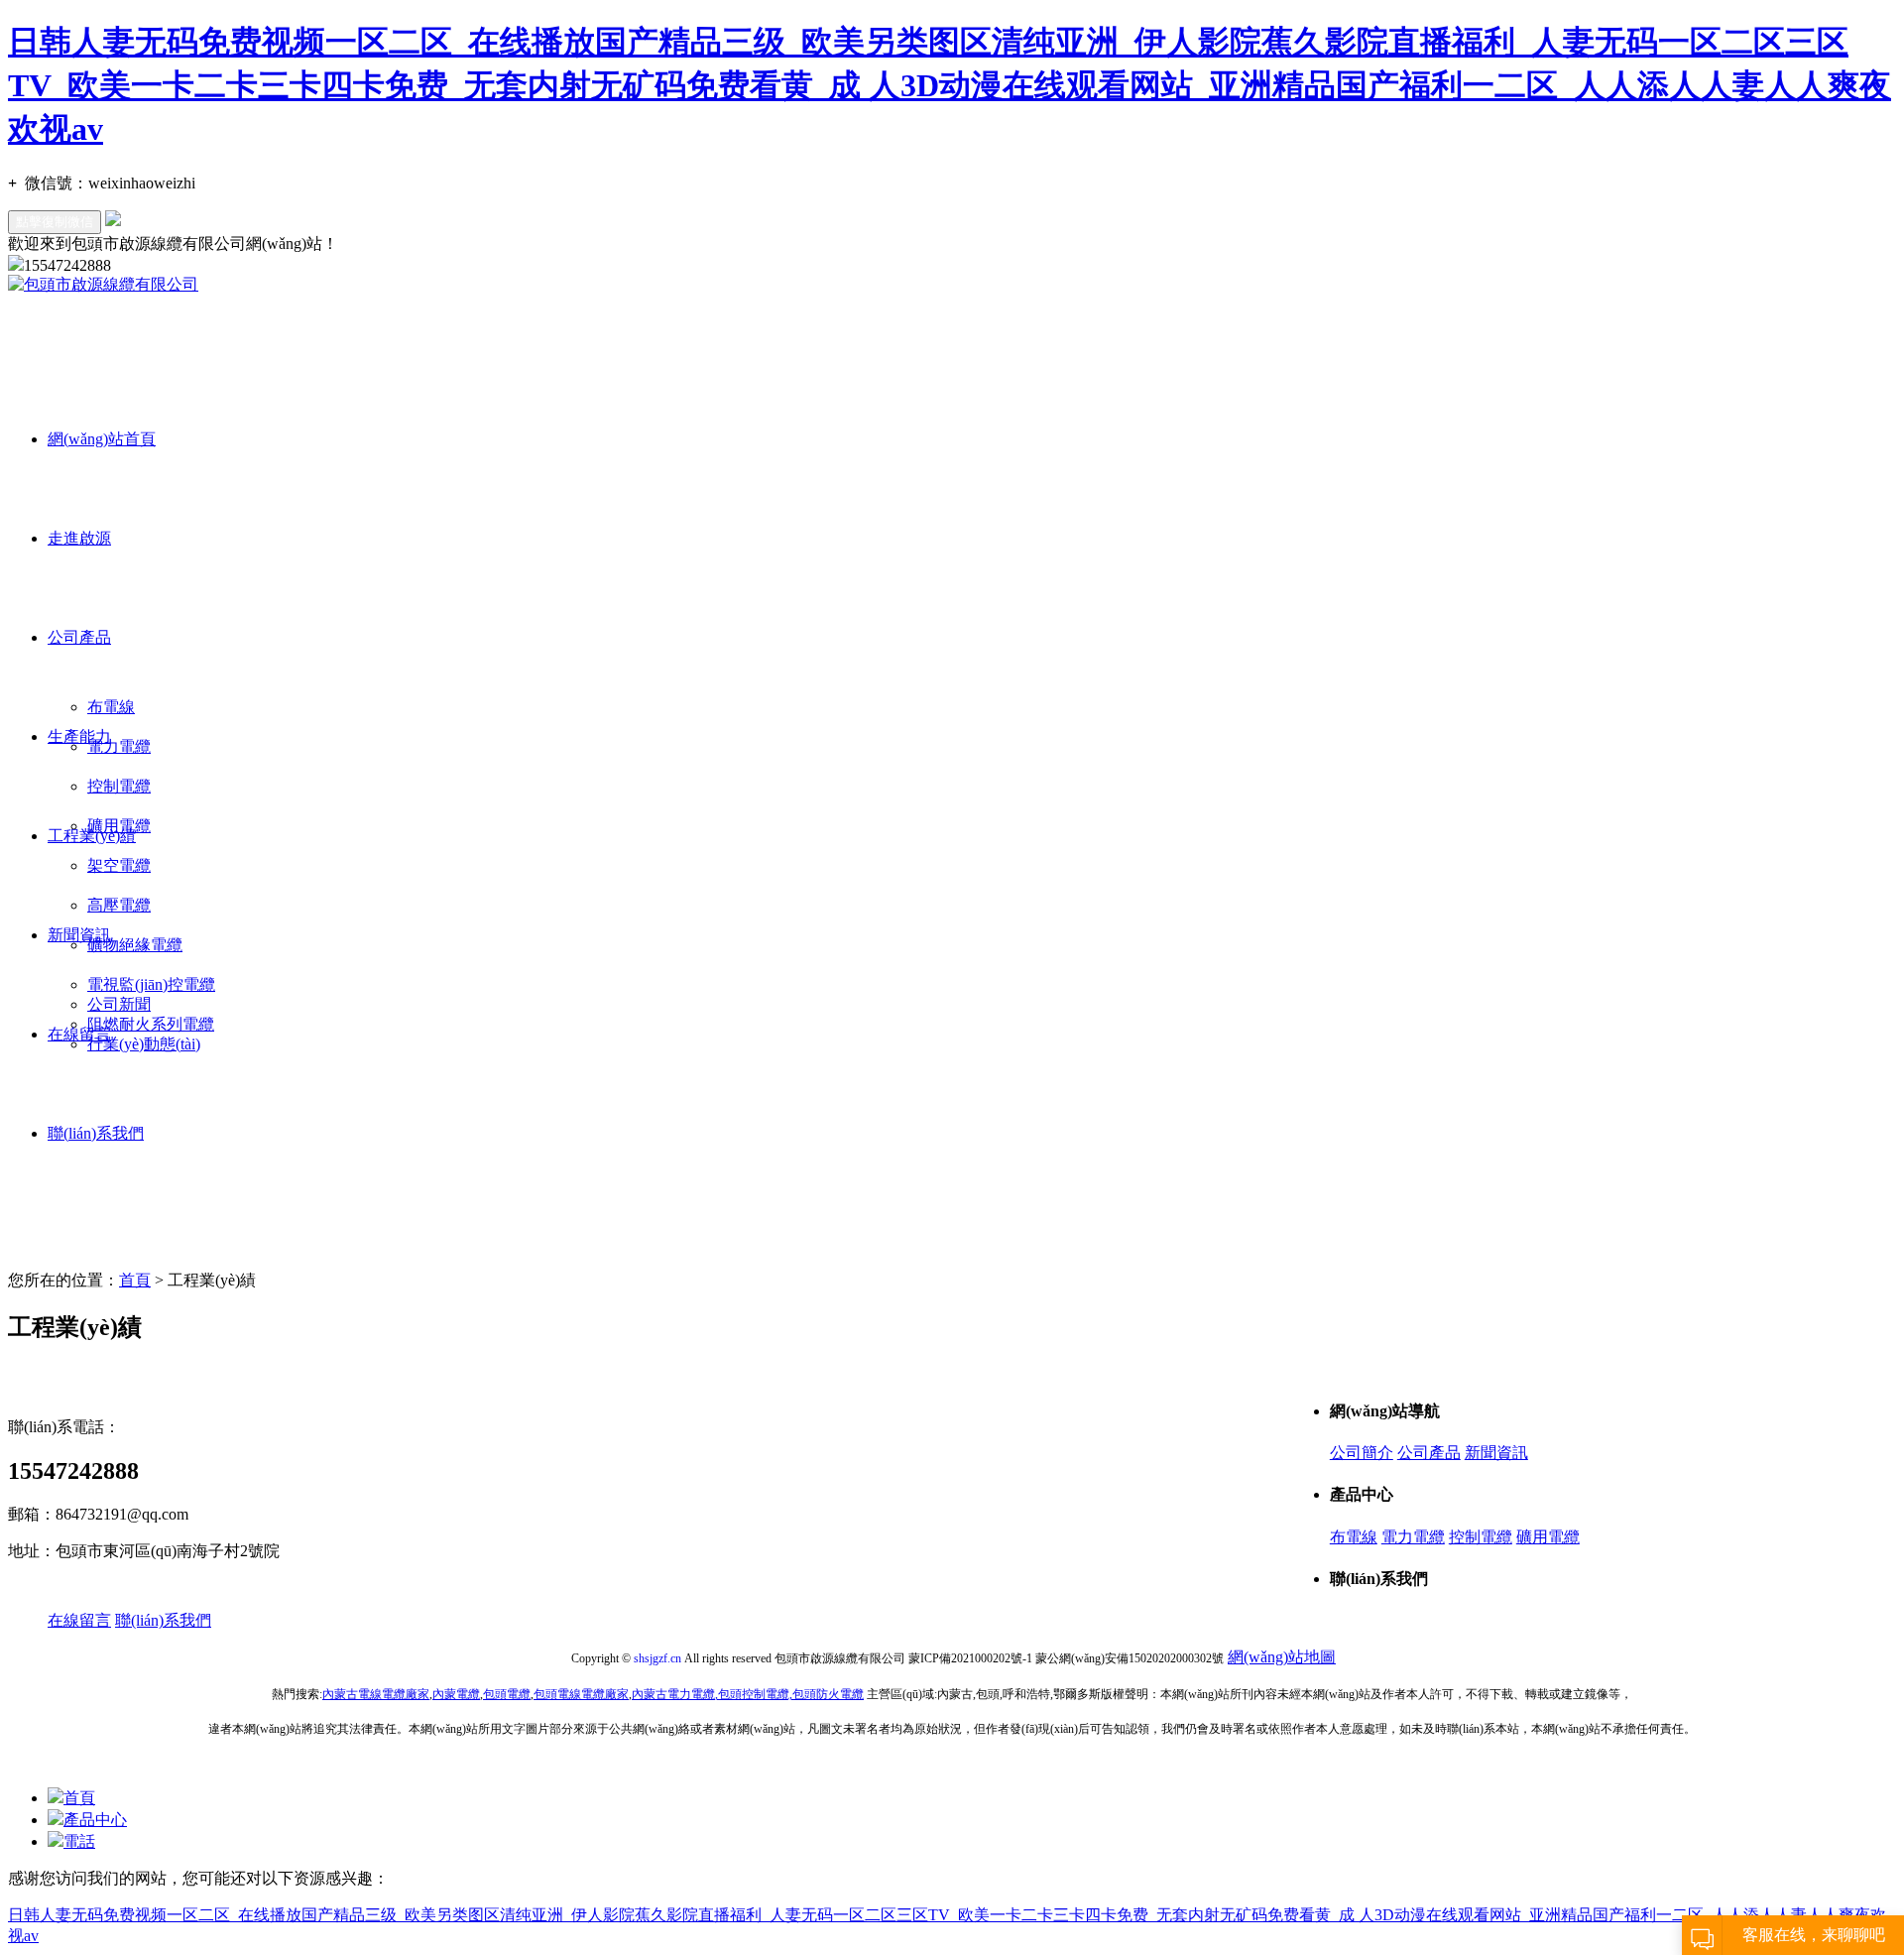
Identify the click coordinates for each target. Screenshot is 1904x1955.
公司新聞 (119, 1004)
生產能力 (79, 736)
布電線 (111, 707)
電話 (79, 1841)
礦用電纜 (1548, 1537)
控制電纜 (1481, 1537)
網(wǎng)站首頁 (102, 439)
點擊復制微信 (55, 222)
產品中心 (95, 1820)
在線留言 (79, 1034)
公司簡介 (1362, 1453)
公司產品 (79, 637)
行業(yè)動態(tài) (144, 1044)
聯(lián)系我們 (96, 1133)
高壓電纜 (119, 905)
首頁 (135, 1280)
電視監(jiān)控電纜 (151, 984)
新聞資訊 (79, 935)
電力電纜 (119, 746)
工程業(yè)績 (92, 836)
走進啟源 (79, 538)
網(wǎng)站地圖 (1282, 1657)
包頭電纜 (507, 1694)
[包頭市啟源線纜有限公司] (103, 284)
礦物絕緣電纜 (135, 945)
